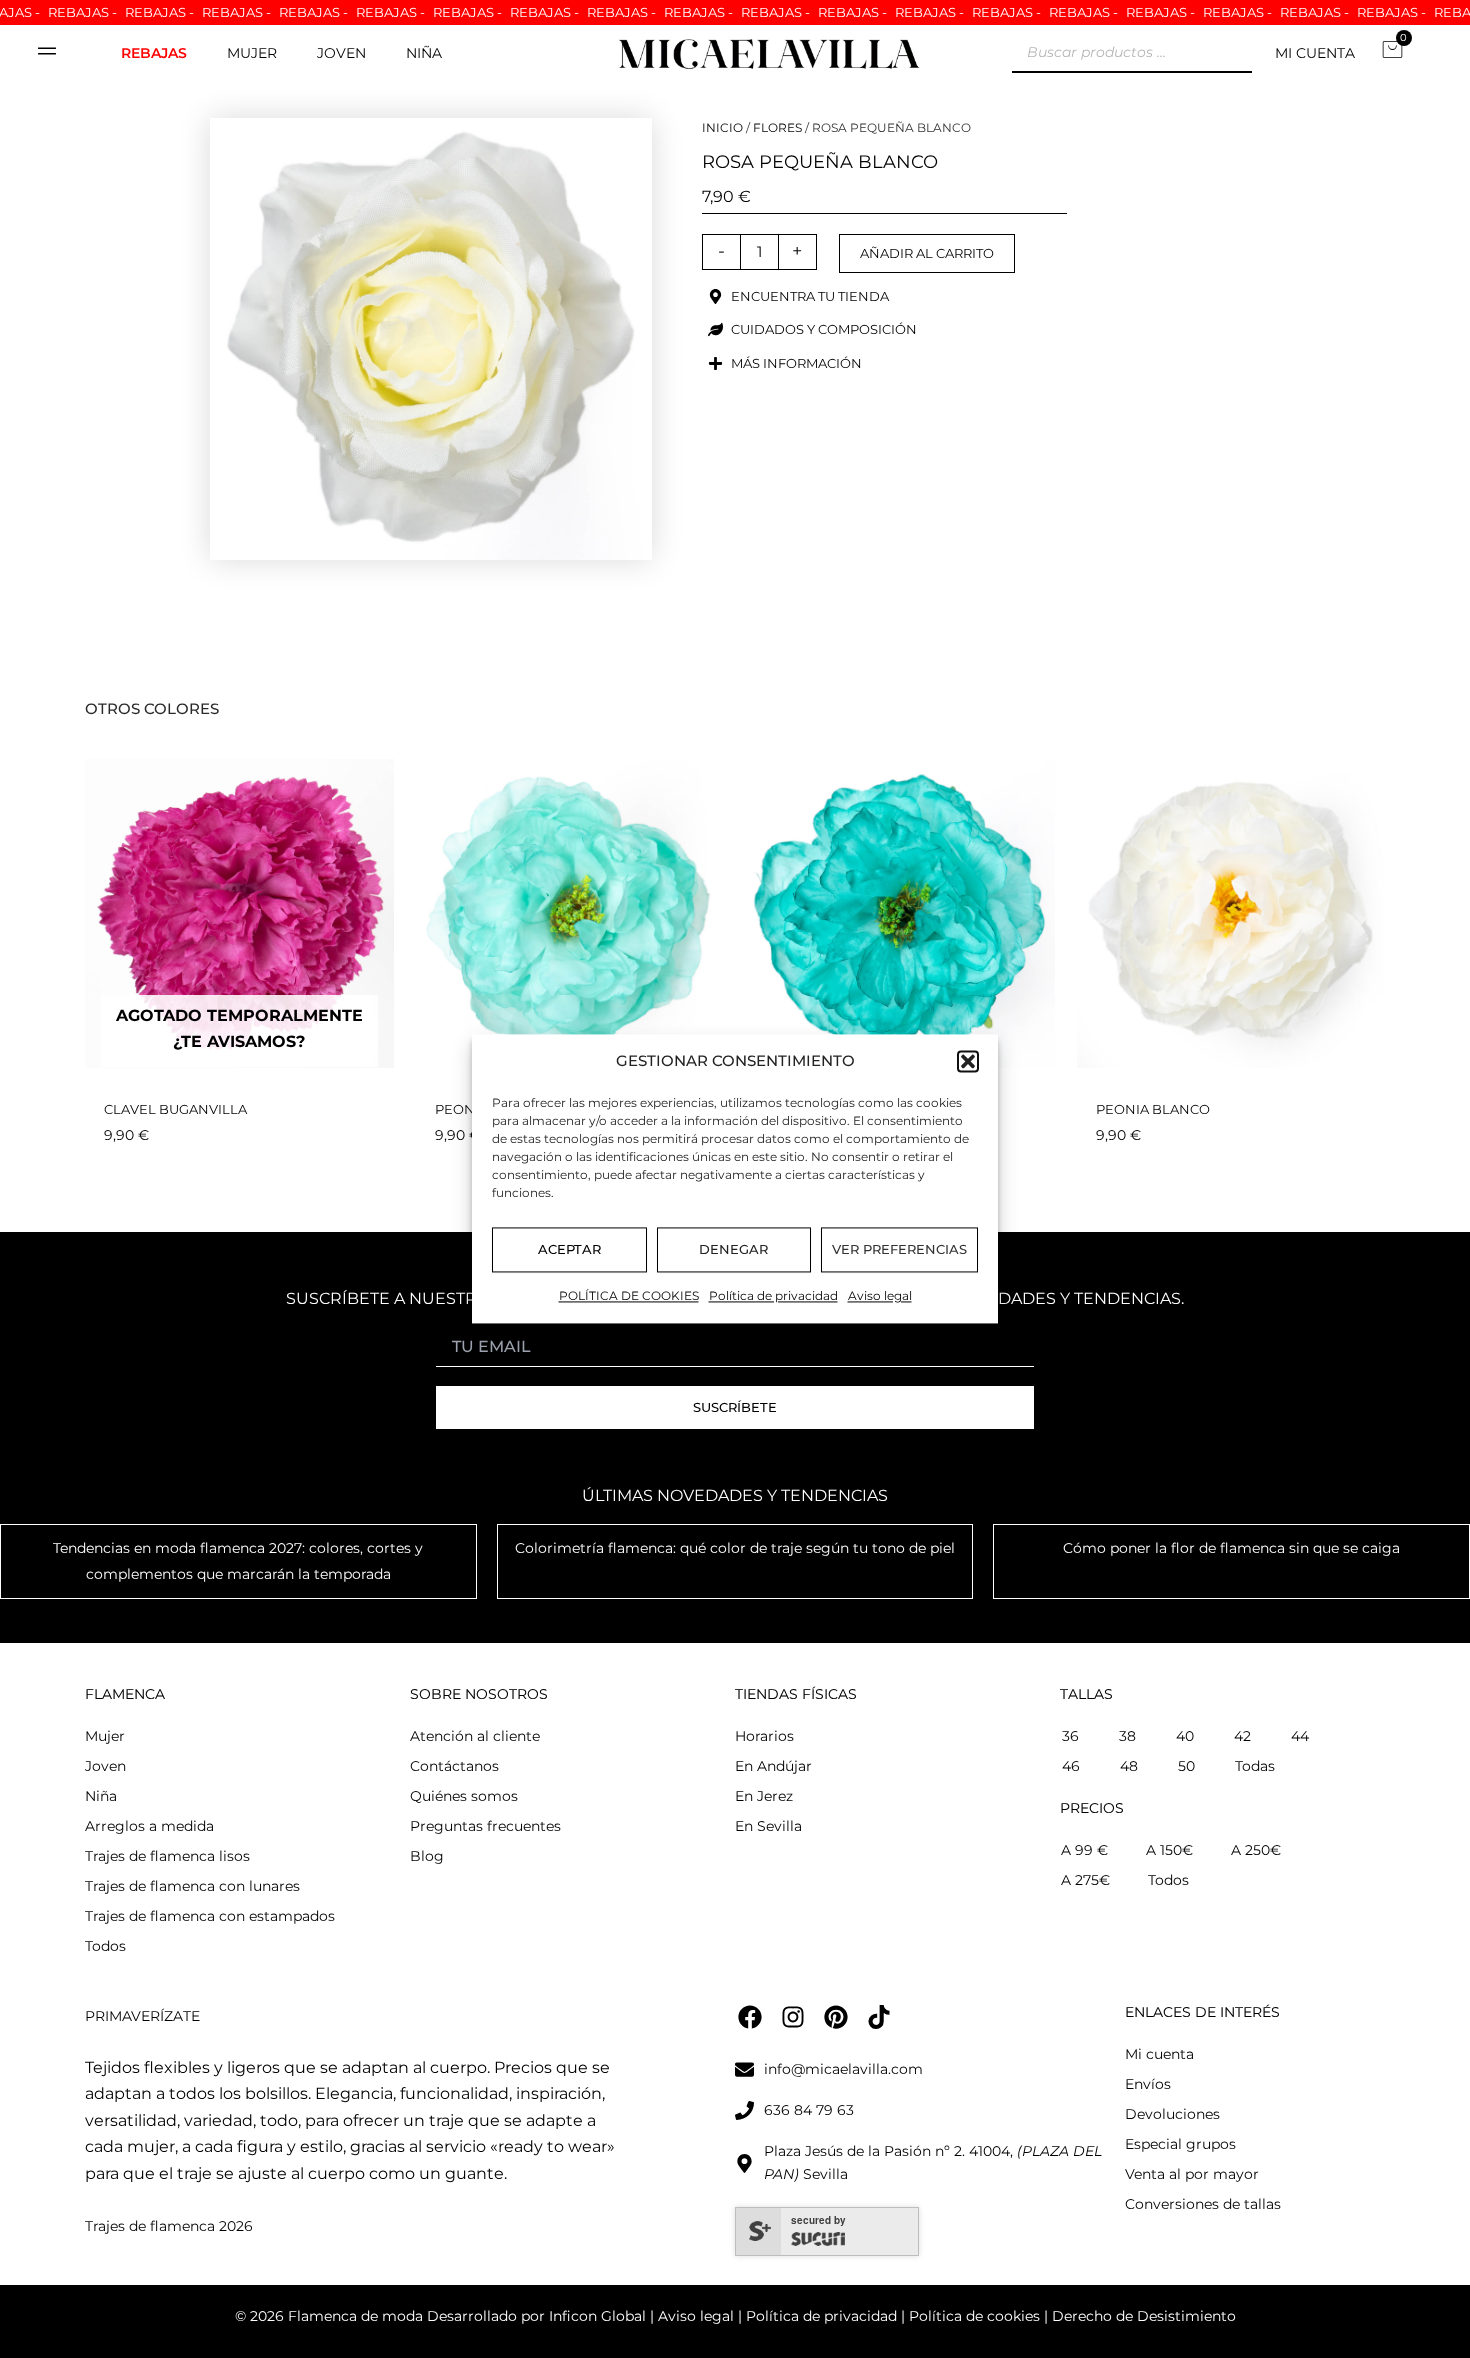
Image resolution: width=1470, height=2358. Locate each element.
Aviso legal (880, 1295)
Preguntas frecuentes (485, 1826)
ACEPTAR (569, 1250)
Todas (1255, 1766)
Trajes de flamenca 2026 (169, 2226)
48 (1129, 1766)
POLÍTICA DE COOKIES (629, 1295)
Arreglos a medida (149, 1826)
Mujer (252, 53)
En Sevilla (768, 1826)
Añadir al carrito (927, 253)
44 (1300, 1736)
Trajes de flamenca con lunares (192, 1886)
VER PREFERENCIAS (899, 1250)
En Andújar (773, 1766)
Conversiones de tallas (1203, 2204)
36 (1070, 1736)
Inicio (722, 127)
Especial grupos (1180, 2144)
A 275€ (1085, 1880)
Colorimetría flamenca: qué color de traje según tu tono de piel (735, 1548)
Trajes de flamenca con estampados (210, 1916)
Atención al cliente (475, 1736)
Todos (105, 1946)
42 (1242, 1736)
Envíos (1148, 2084)
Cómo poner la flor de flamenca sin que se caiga (1231, 1548)
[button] (968, 1062)
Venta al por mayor (1192, 2174)
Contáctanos (454, 1766)
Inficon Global (597, 2316)
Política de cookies (972, 2316)
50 (1186, 1766)
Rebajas (154, 53)
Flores (777, 127)
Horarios (764, 1736)
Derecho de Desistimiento (1144, 2316)
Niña (424, 53)
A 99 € (1084, 1850)
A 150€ (1169, 1850)
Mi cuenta (1159, 2054)
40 (1185, 1736)
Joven (341, 53)
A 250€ (1256, 1850)
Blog (427, 1856)
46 (1071, 1766)
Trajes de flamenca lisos (167, 1856)
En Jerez (764, 1796)
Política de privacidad (773, 1295)
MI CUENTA (1315, 53)
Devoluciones (1172, 2114)
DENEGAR (733, 1250)
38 (1127, 1736)
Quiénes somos (464, 1796)
